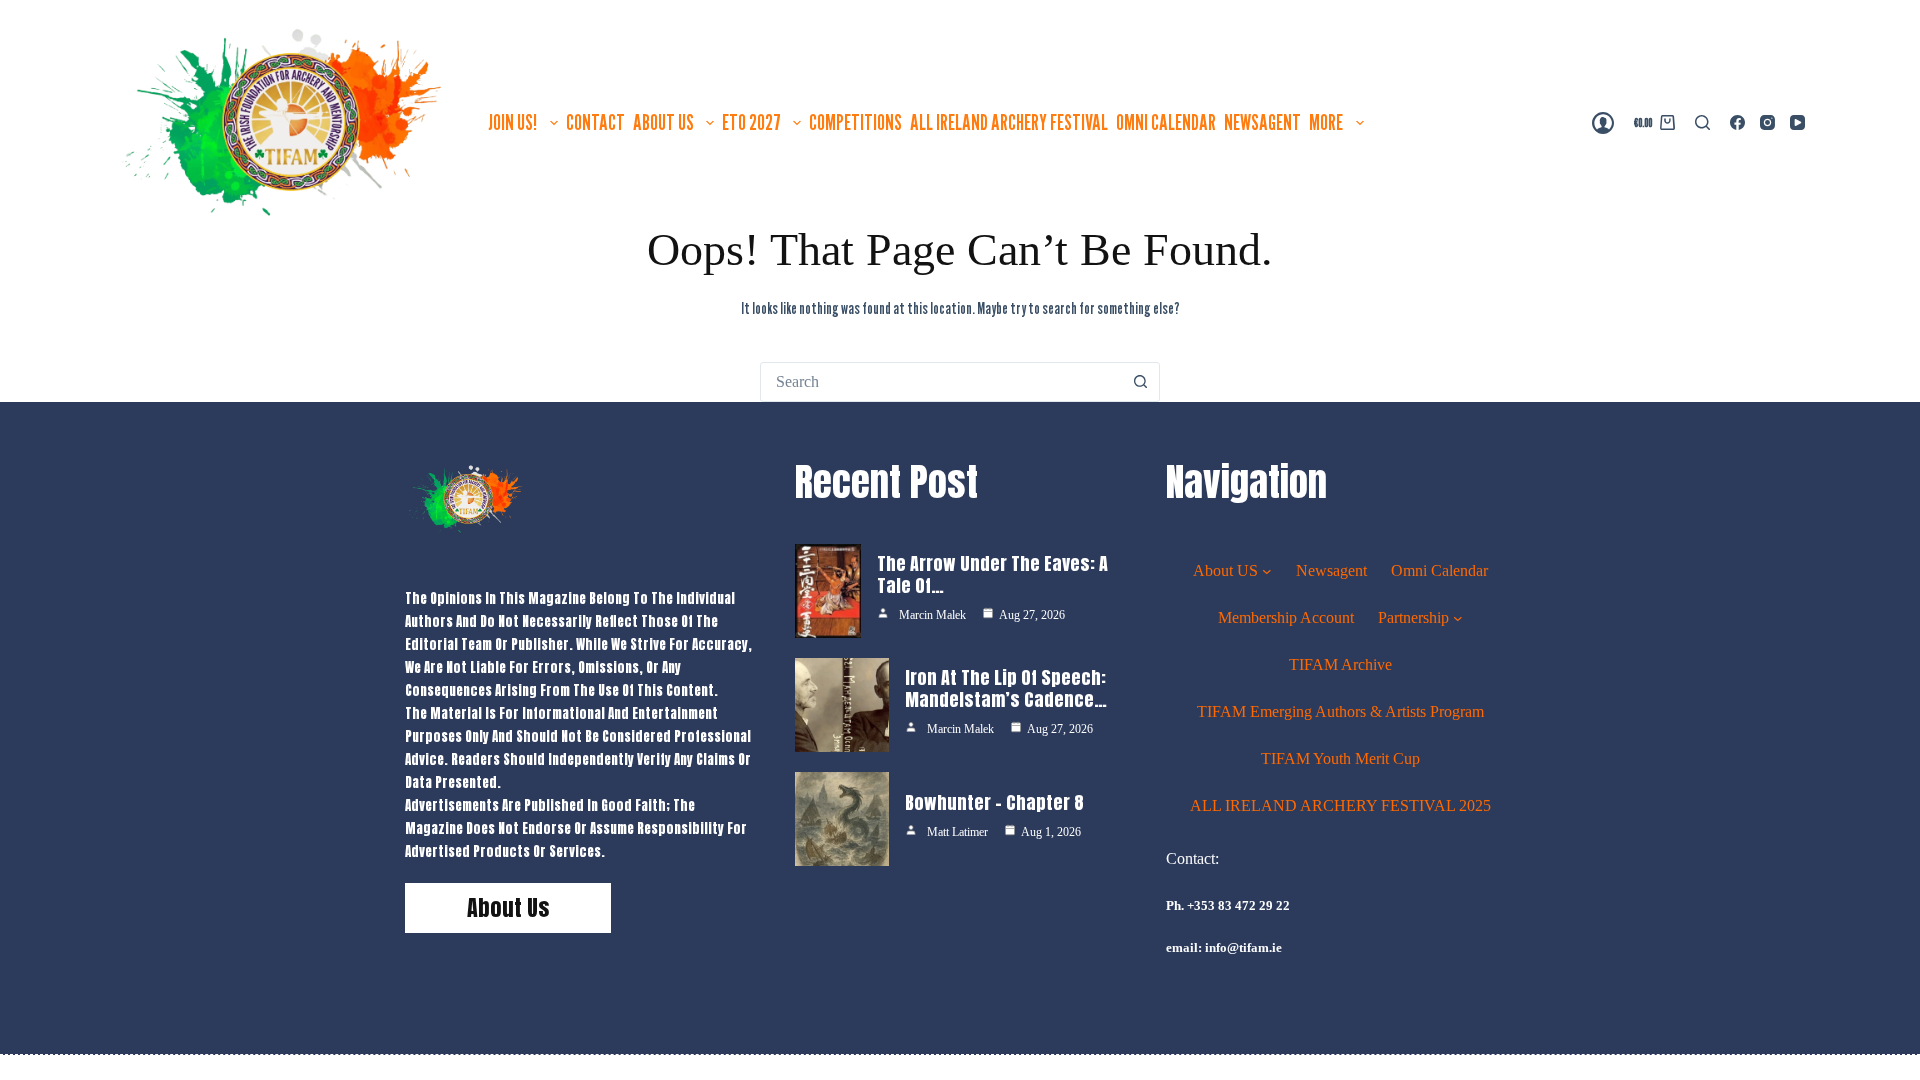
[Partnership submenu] (1458, 617)
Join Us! (512, 122)
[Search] (1702, 122)
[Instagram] (1767, 122)
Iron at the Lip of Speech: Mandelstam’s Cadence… (1006, 689)
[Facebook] (1737, 122)
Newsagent (1262, 122)
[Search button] (1140, 382)
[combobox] (941, 382)
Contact (595, 122)
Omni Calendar (1166, 122)
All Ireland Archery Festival (1009, 122)
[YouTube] (1797, 122)
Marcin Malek (932, 615)
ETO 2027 (751, 122)
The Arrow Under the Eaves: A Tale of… (992, 575)
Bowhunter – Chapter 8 (994, 802)
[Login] (1603, 123)
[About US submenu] (1267, 570)
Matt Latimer (957, 832)
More (1326, 122)
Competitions (855, 122)
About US (663, 122)
